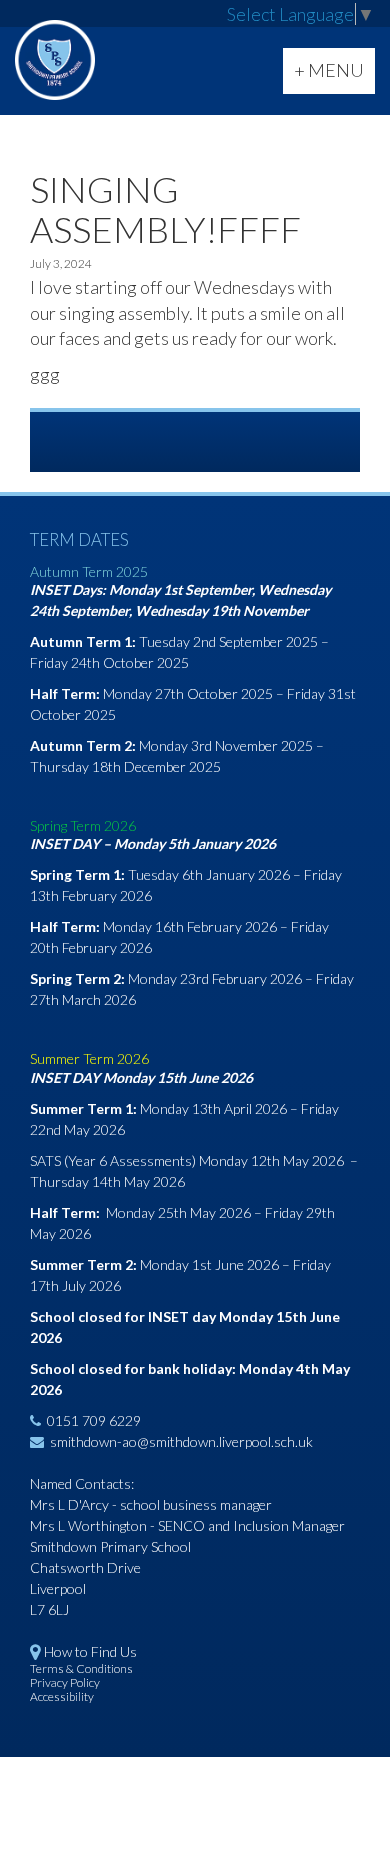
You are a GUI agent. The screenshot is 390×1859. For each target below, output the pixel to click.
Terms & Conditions (81, 1668)
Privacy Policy (65, 1682)
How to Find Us (90, 1651)
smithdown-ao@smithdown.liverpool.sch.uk (181, 1441)
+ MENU (334, 76)
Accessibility (62, 1696)
